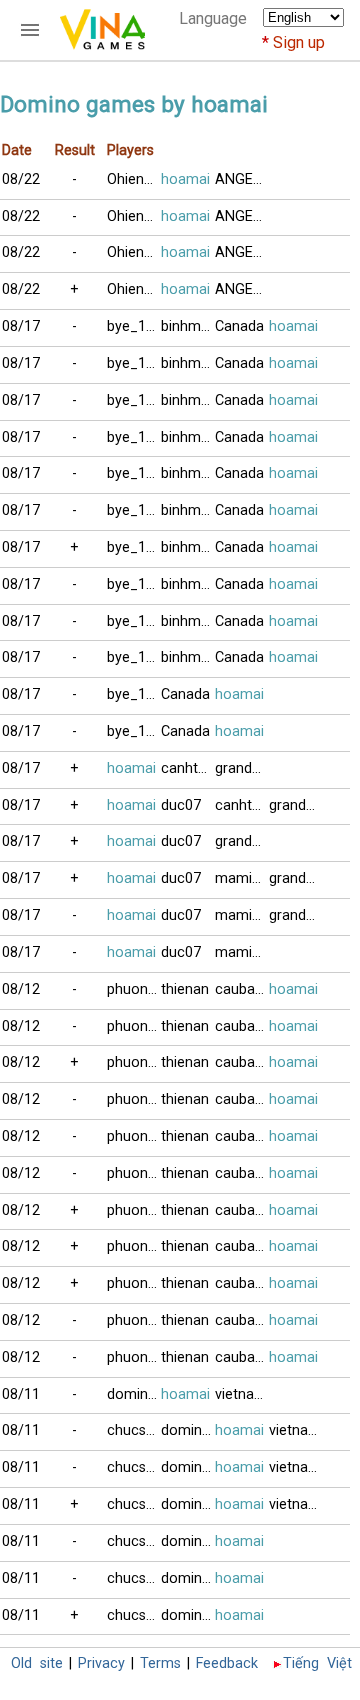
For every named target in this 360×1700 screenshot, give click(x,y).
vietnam (241, 1394)
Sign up (299, 42)
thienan (185, 989)
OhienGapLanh (134, 179)
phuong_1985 (134, 989)
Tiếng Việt (317, 1663)
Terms (160, 1663)
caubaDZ (242, 989)
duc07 (181, 805)
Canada (239, 326)
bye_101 (134, 326)
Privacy (101, 1663)
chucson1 (134, 1430)
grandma (242, 768)
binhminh (188, 326)
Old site (37, 1663)
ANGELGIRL (242, 179)
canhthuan (188, 768)
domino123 (134, 1394)
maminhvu (242, 878)
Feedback (227, 1663)
